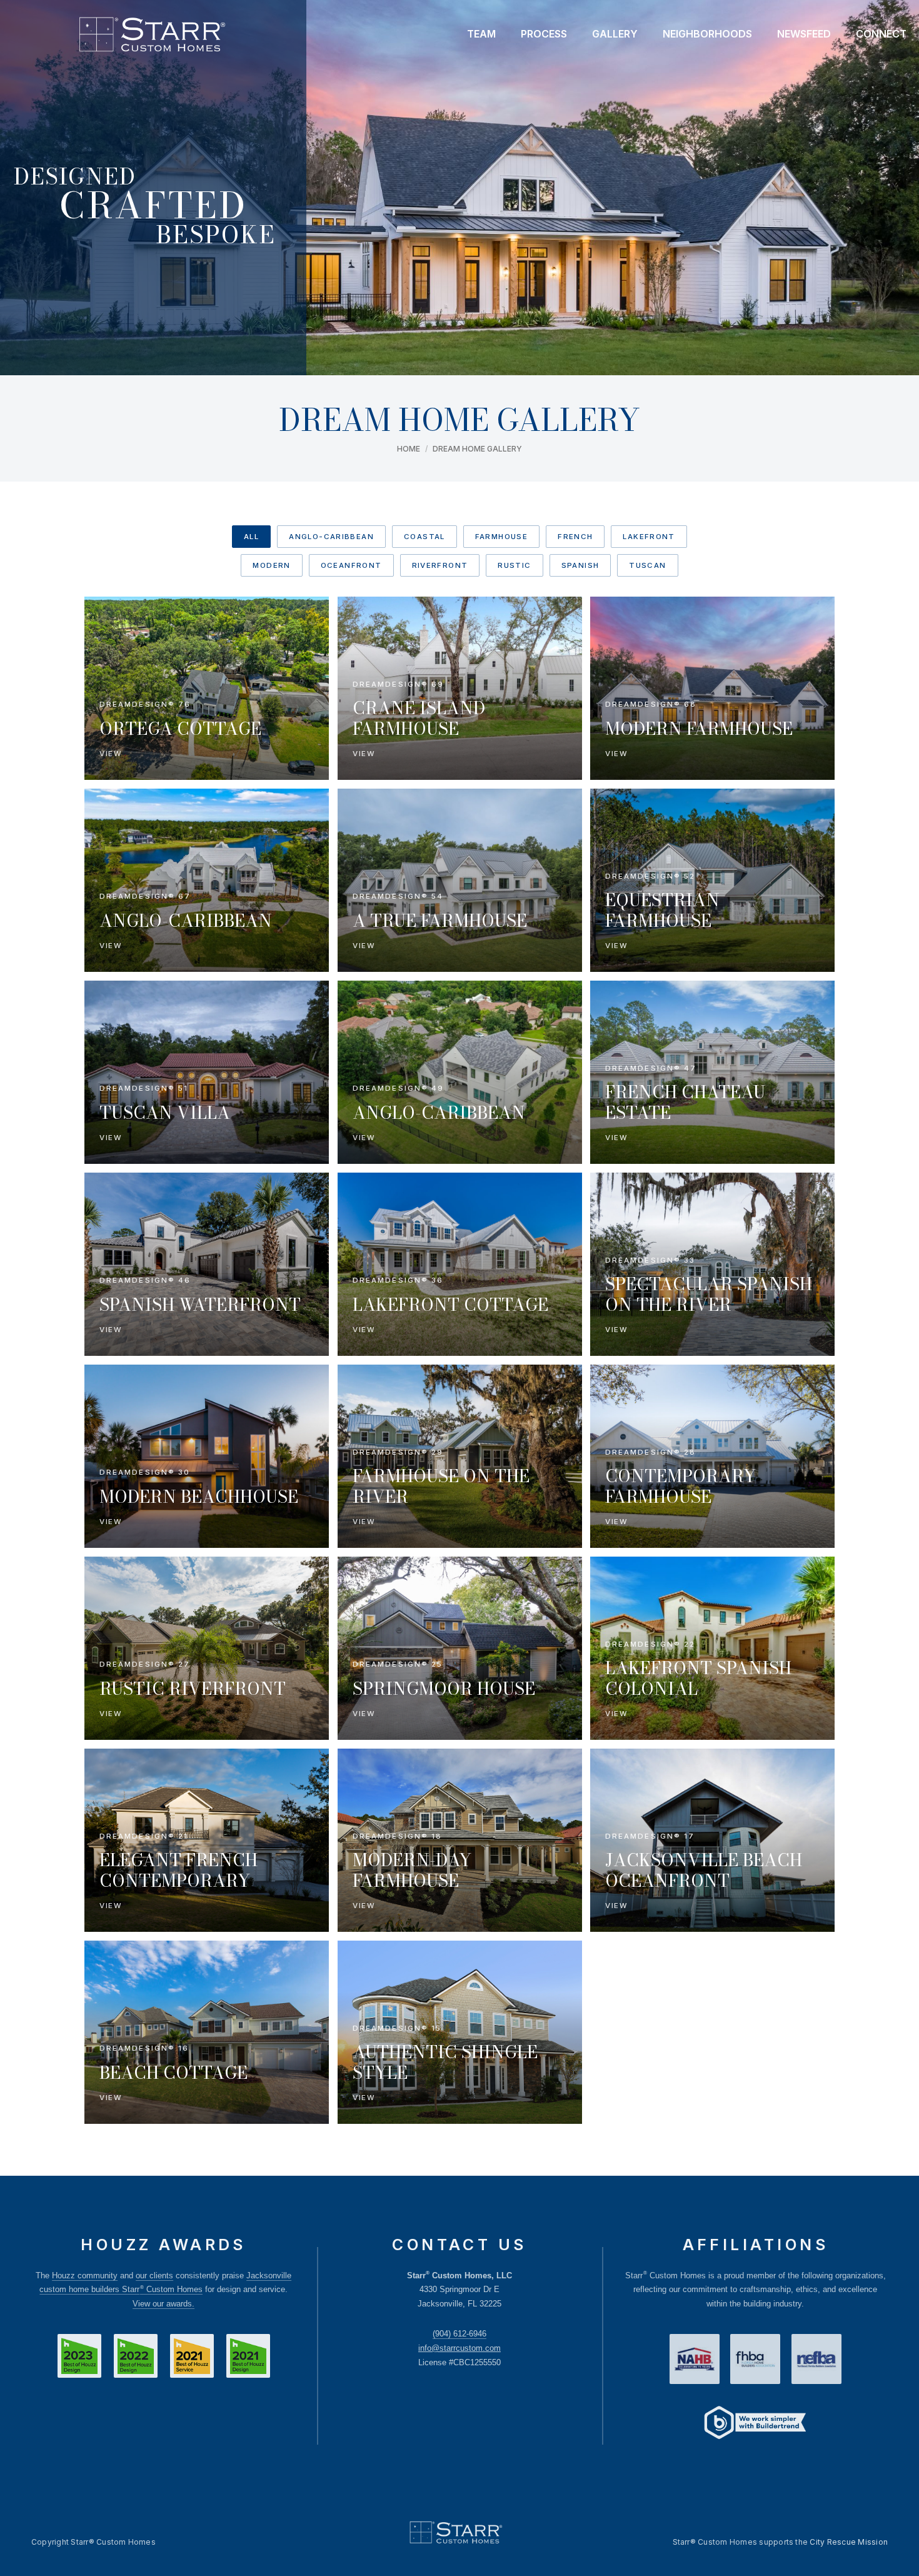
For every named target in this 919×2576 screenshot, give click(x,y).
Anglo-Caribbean (331, 537)
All (251, 537)
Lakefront (649, 537)
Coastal (424, 537)
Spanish (580, 565)
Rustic (514, 565)
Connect (881, 34)
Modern (271, 565)
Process (544, 34)
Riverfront (440, 565)
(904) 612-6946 (459, 2334)
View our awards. (163, 2304)
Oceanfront (351, 565)
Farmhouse (501, 537)
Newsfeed (804, 34)
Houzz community (85, 2275)
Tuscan (647, 565)
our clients (154, 2275)
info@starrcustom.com (459, 2348)
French (575, 537)
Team (481, 34)
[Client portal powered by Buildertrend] (755, 2424)
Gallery (615, 34)
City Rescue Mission (849, 2542)
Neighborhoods (707, 34)
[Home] (152, 34)
